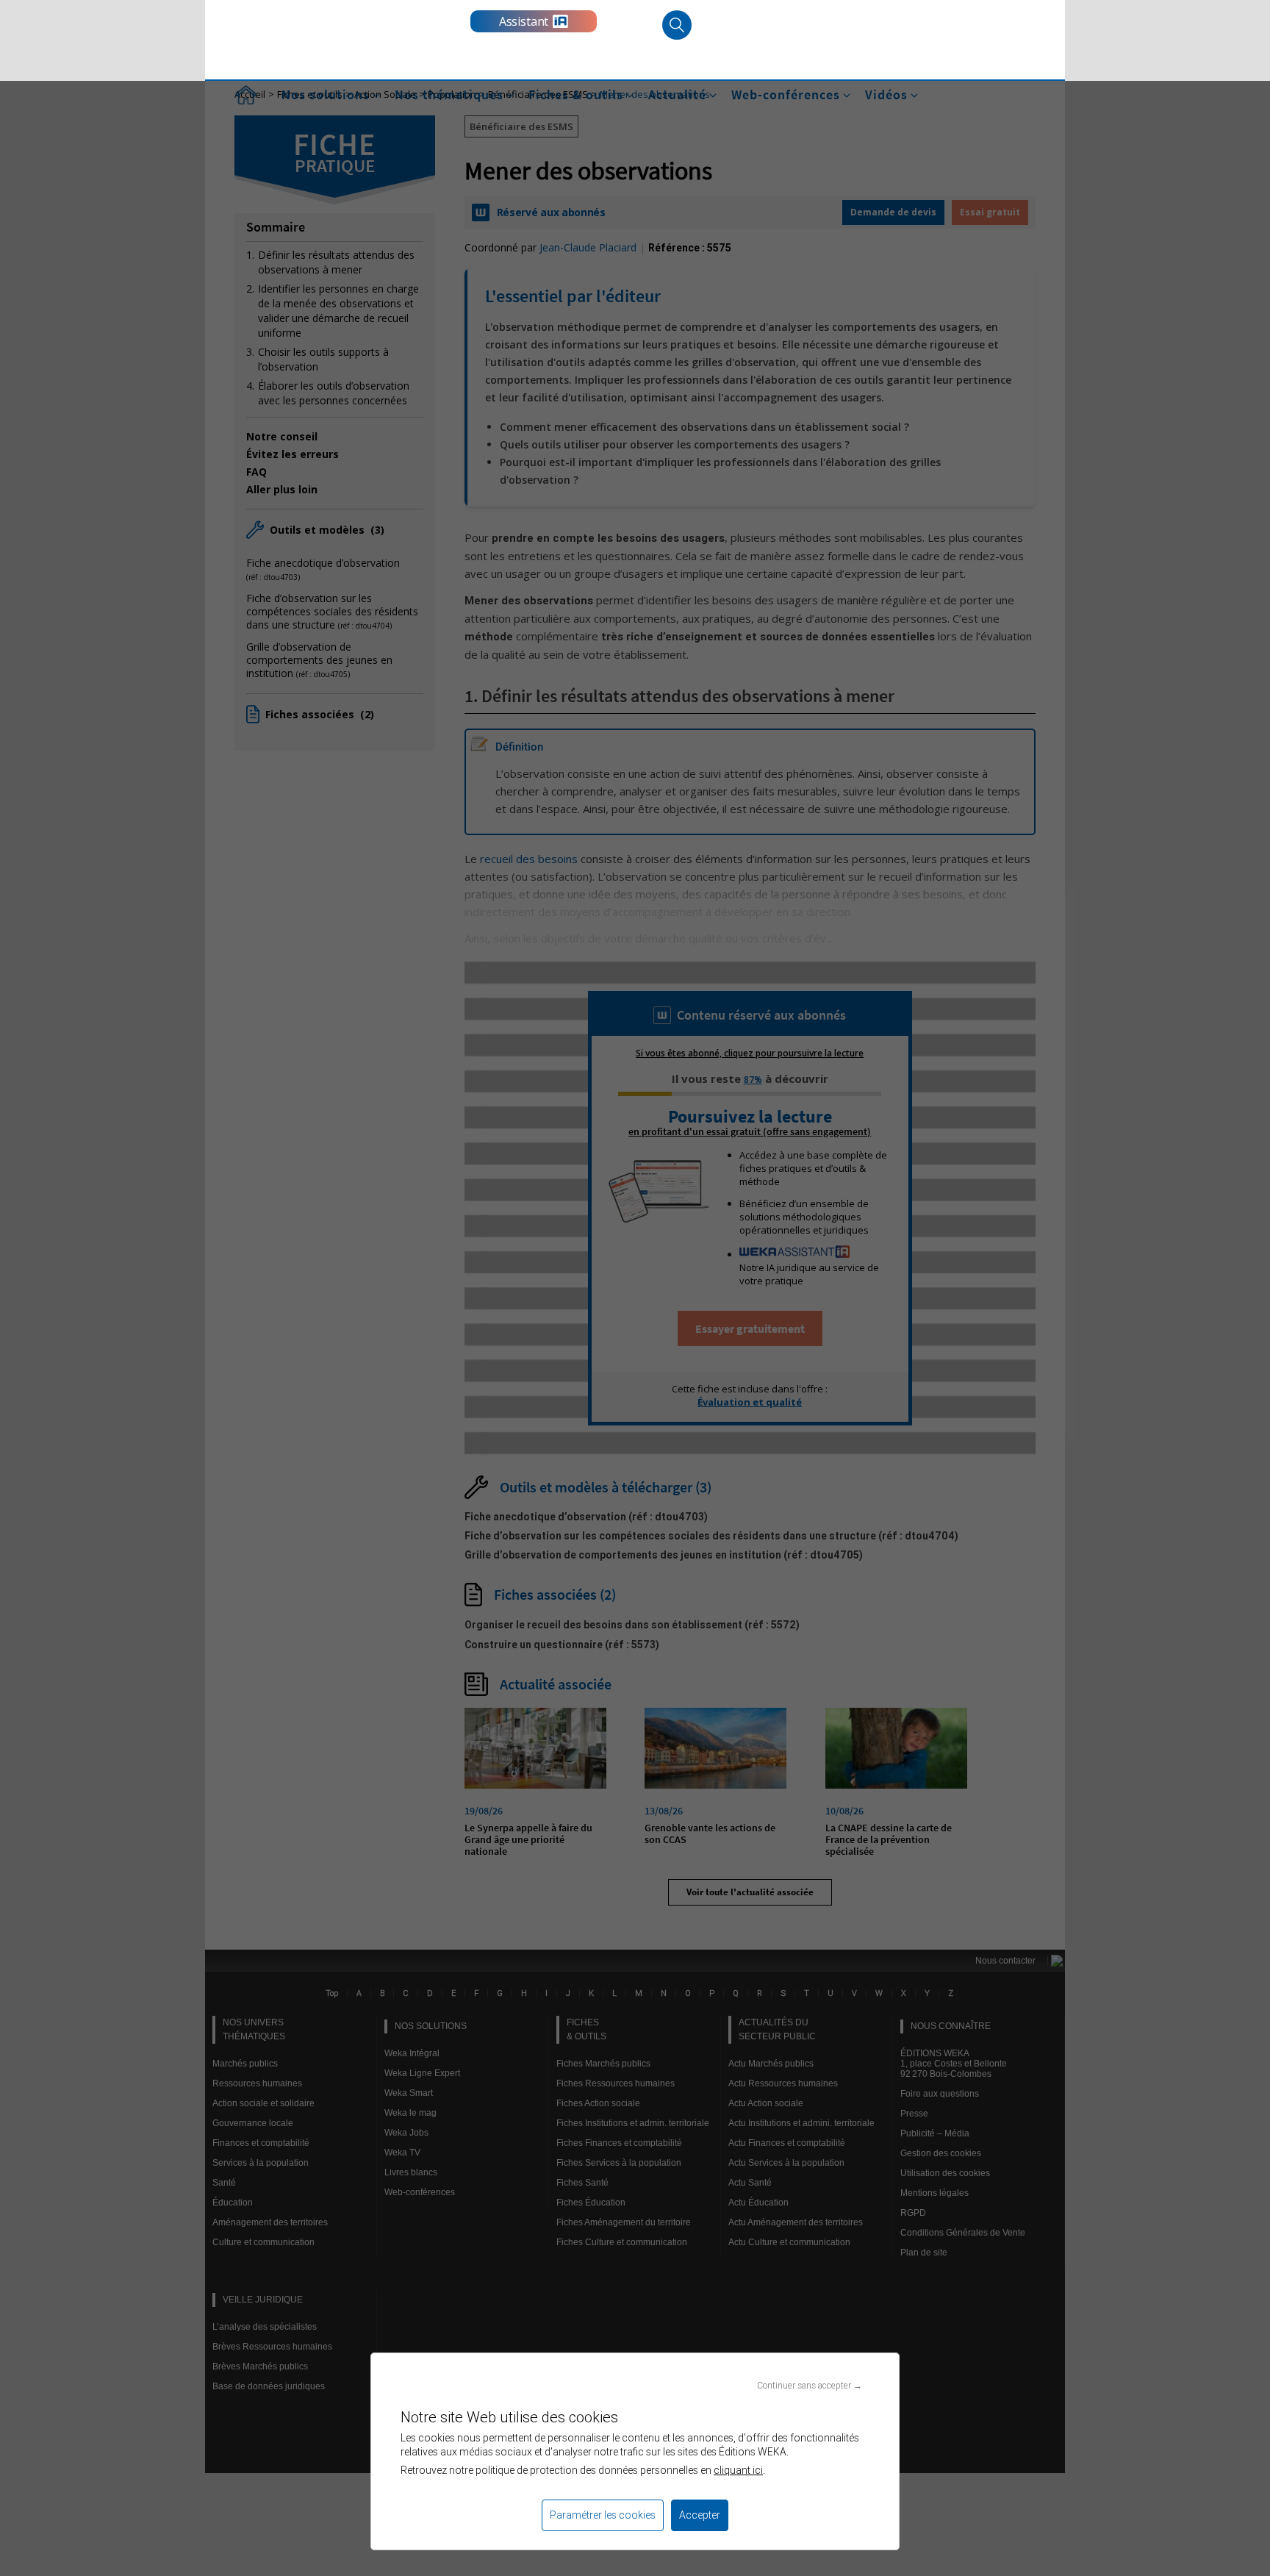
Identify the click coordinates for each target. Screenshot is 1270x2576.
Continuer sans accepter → (810, 2385)
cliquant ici (738, 2470)
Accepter (700, 2515)
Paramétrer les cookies (603, 2515)
